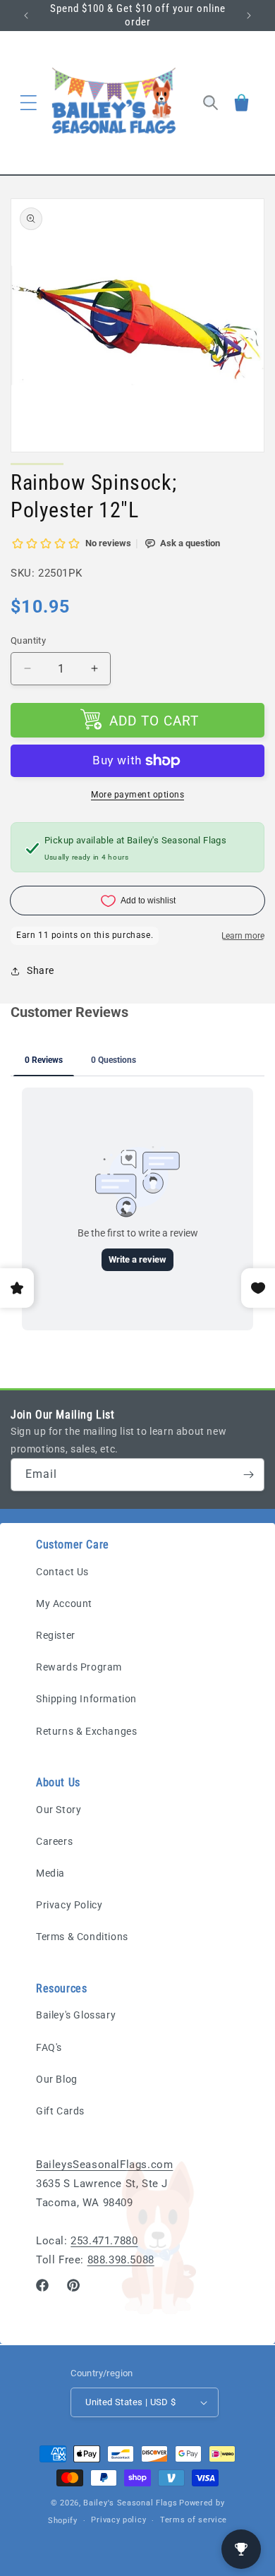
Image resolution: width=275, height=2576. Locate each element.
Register (56, 1635)
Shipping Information (86, 1699)
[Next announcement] (249, 16)
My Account (64, 1603)
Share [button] (41, 970)
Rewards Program (79, 1667)
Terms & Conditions (82, 1937)
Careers (54, 1841)
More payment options (137, 795)
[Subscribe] (248, 1475)
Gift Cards (60, 2111)
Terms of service (194, 2520)
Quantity (28, 640)
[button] (28, 102)
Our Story (59, 1810)
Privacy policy (118, 2520)
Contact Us (62, 1572)
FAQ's (49, 2047)
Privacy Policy (69, 1905)
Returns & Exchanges (86, 1731)
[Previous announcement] (26, 16)
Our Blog (57, 2079)
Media (50, 1873)
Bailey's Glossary (76, 2015)
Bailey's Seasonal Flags (130, 2503)
